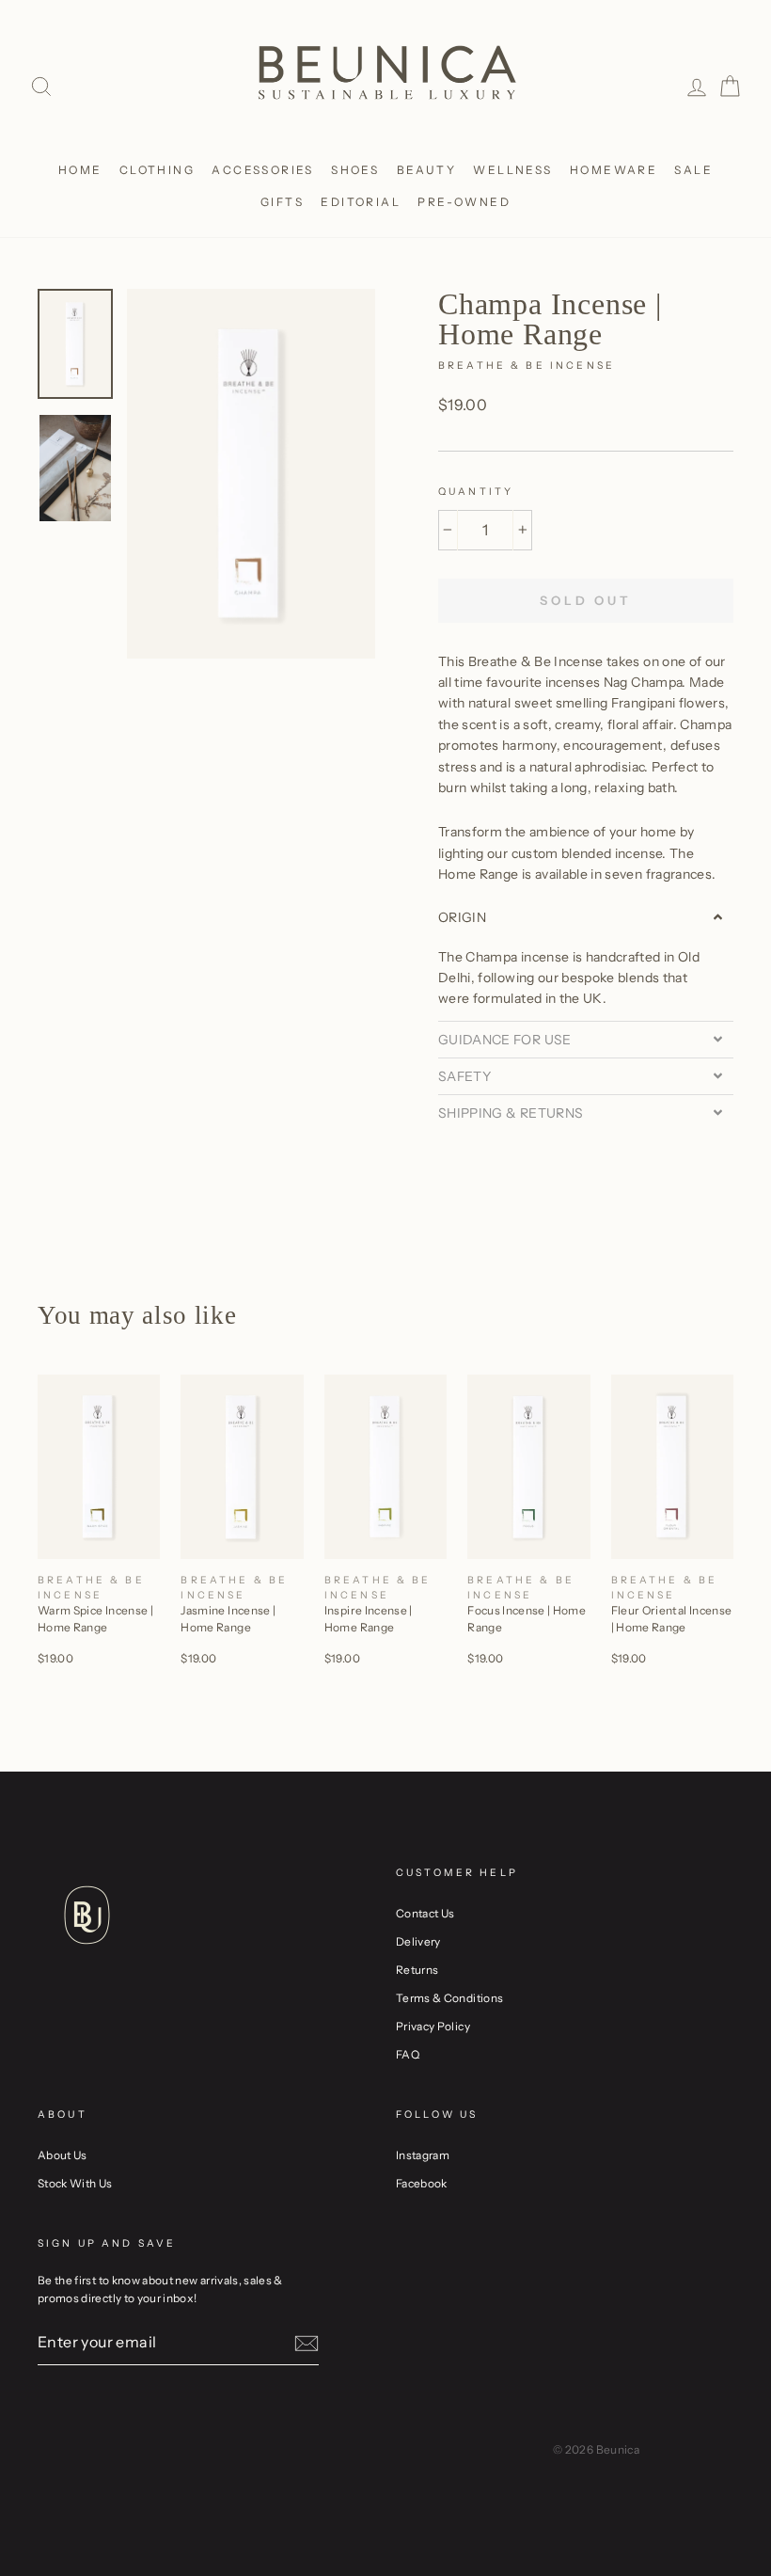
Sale (693, 170)
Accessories (262, 170)
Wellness (512, 170)
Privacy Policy (433, 2026)
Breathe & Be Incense (527, 366)
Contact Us (425, 1913)
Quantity (476, 492)
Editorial (361, 202)
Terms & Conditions (449, 1998)
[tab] (586, 917)
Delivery (418, 1941)
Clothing (157, 170)
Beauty (426, 170)
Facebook (422, 2183)
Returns (417, 1970)
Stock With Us (75, 2183)
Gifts (282, 202)
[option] (251, 474)
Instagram (423, 2155)
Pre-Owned (464, 202)
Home (80, 170)
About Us (63, 2155)
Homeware (614, 170)
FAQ (408, 2054)
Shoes (355, 170)
